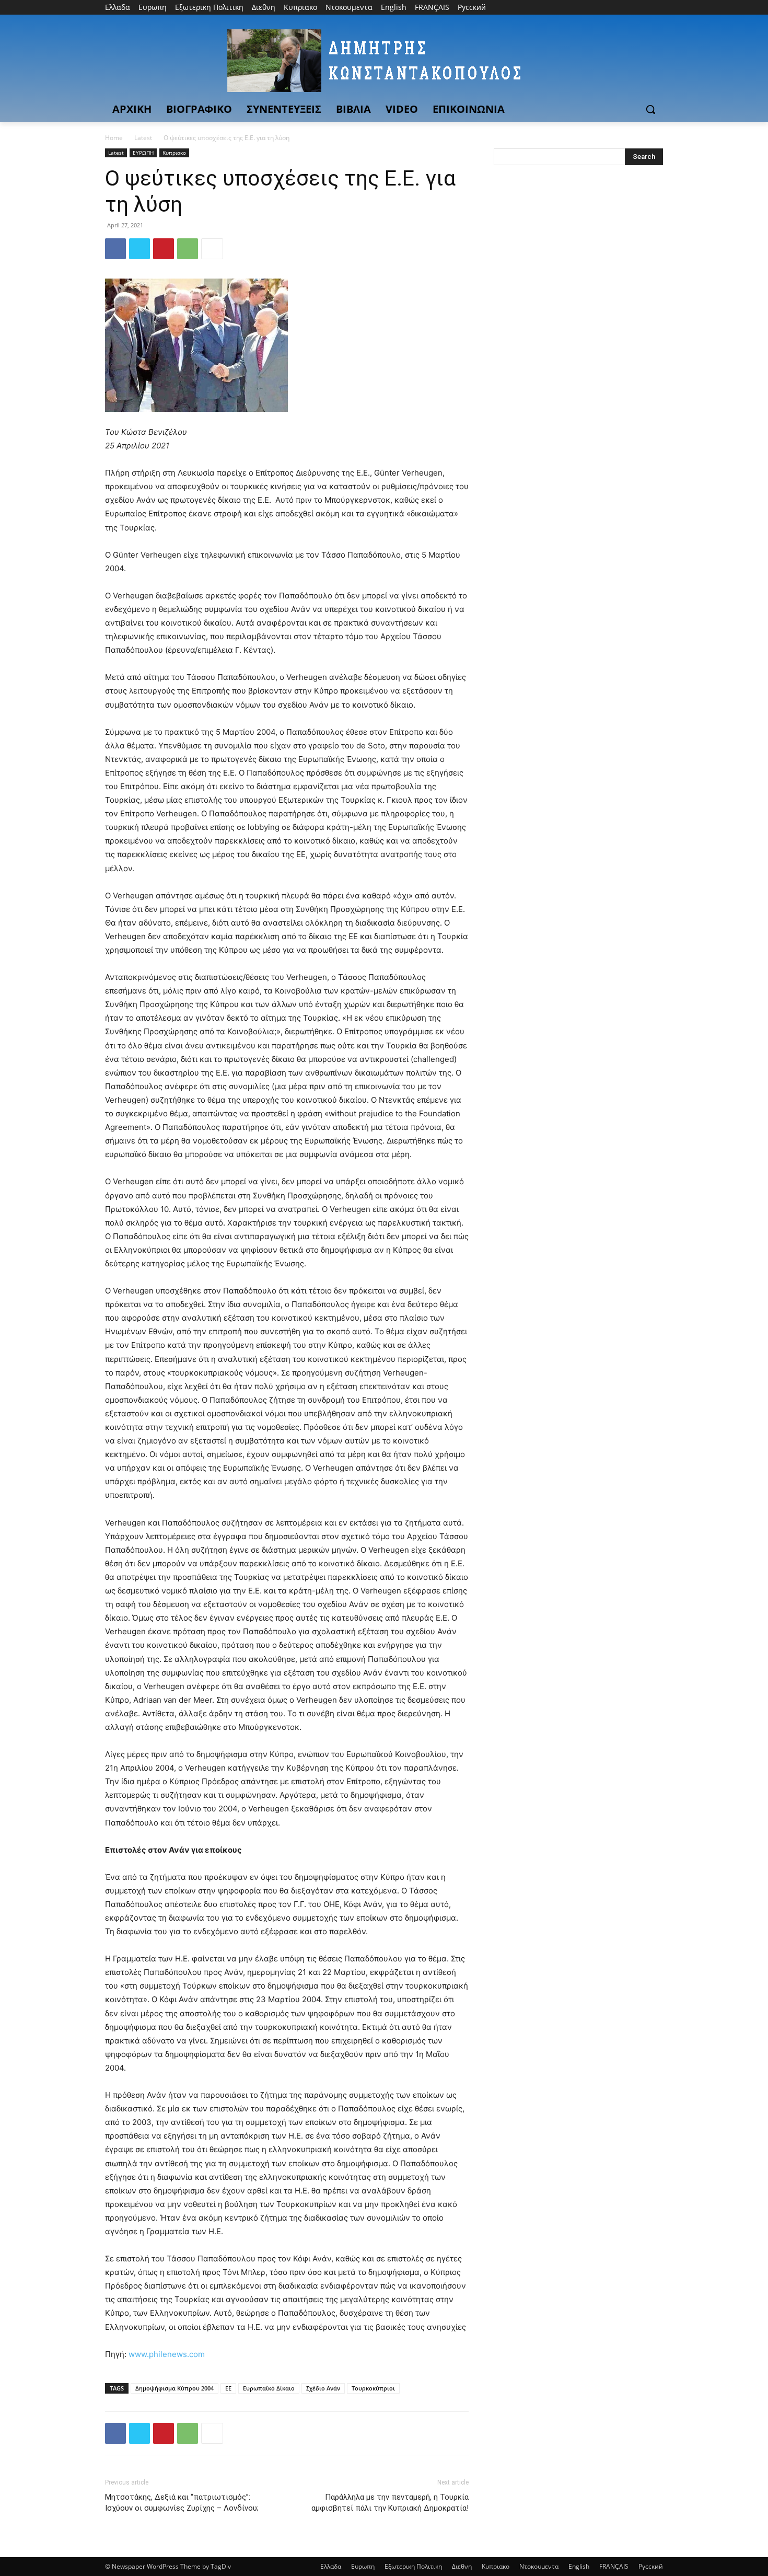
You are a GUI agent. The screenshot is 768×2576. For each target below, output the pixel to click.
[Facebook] (599, 8)
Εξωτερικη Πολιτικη (413, 2566)
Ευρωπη (363, 2566)
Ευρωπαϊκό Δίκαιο (269, 2388)
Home (114, 138)
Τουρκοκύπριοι (373, 2388)
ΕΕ (228, 2388)
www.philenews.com (167, 2354)
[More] (212, 249)
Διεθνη (462, 2566)
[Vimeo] (642, 8)
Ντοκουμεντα (539, 2566)
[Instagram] (614, 8)
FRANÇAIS (614, 2566)
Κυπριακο (174, 153)
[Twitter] (628, 8)
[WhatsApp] (188, 249)
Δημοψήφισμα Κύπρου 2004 (174, 2388)
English (579, 2566)
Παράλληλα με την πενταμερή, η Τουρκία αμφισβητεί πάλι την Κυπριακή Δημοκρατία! (390, 2503)
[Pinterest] (164, 249)
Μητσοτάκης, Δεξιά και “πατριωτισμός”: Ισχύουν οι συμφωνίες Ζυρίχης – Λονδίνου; (182, 2503)
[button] (650, 109)
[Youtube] (657, 8)
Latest (143, 138)
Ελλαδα (331, 2566)
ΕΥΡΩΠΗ (143, 153)
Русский (651, 2566)
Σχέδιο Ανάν (323, 2388)
